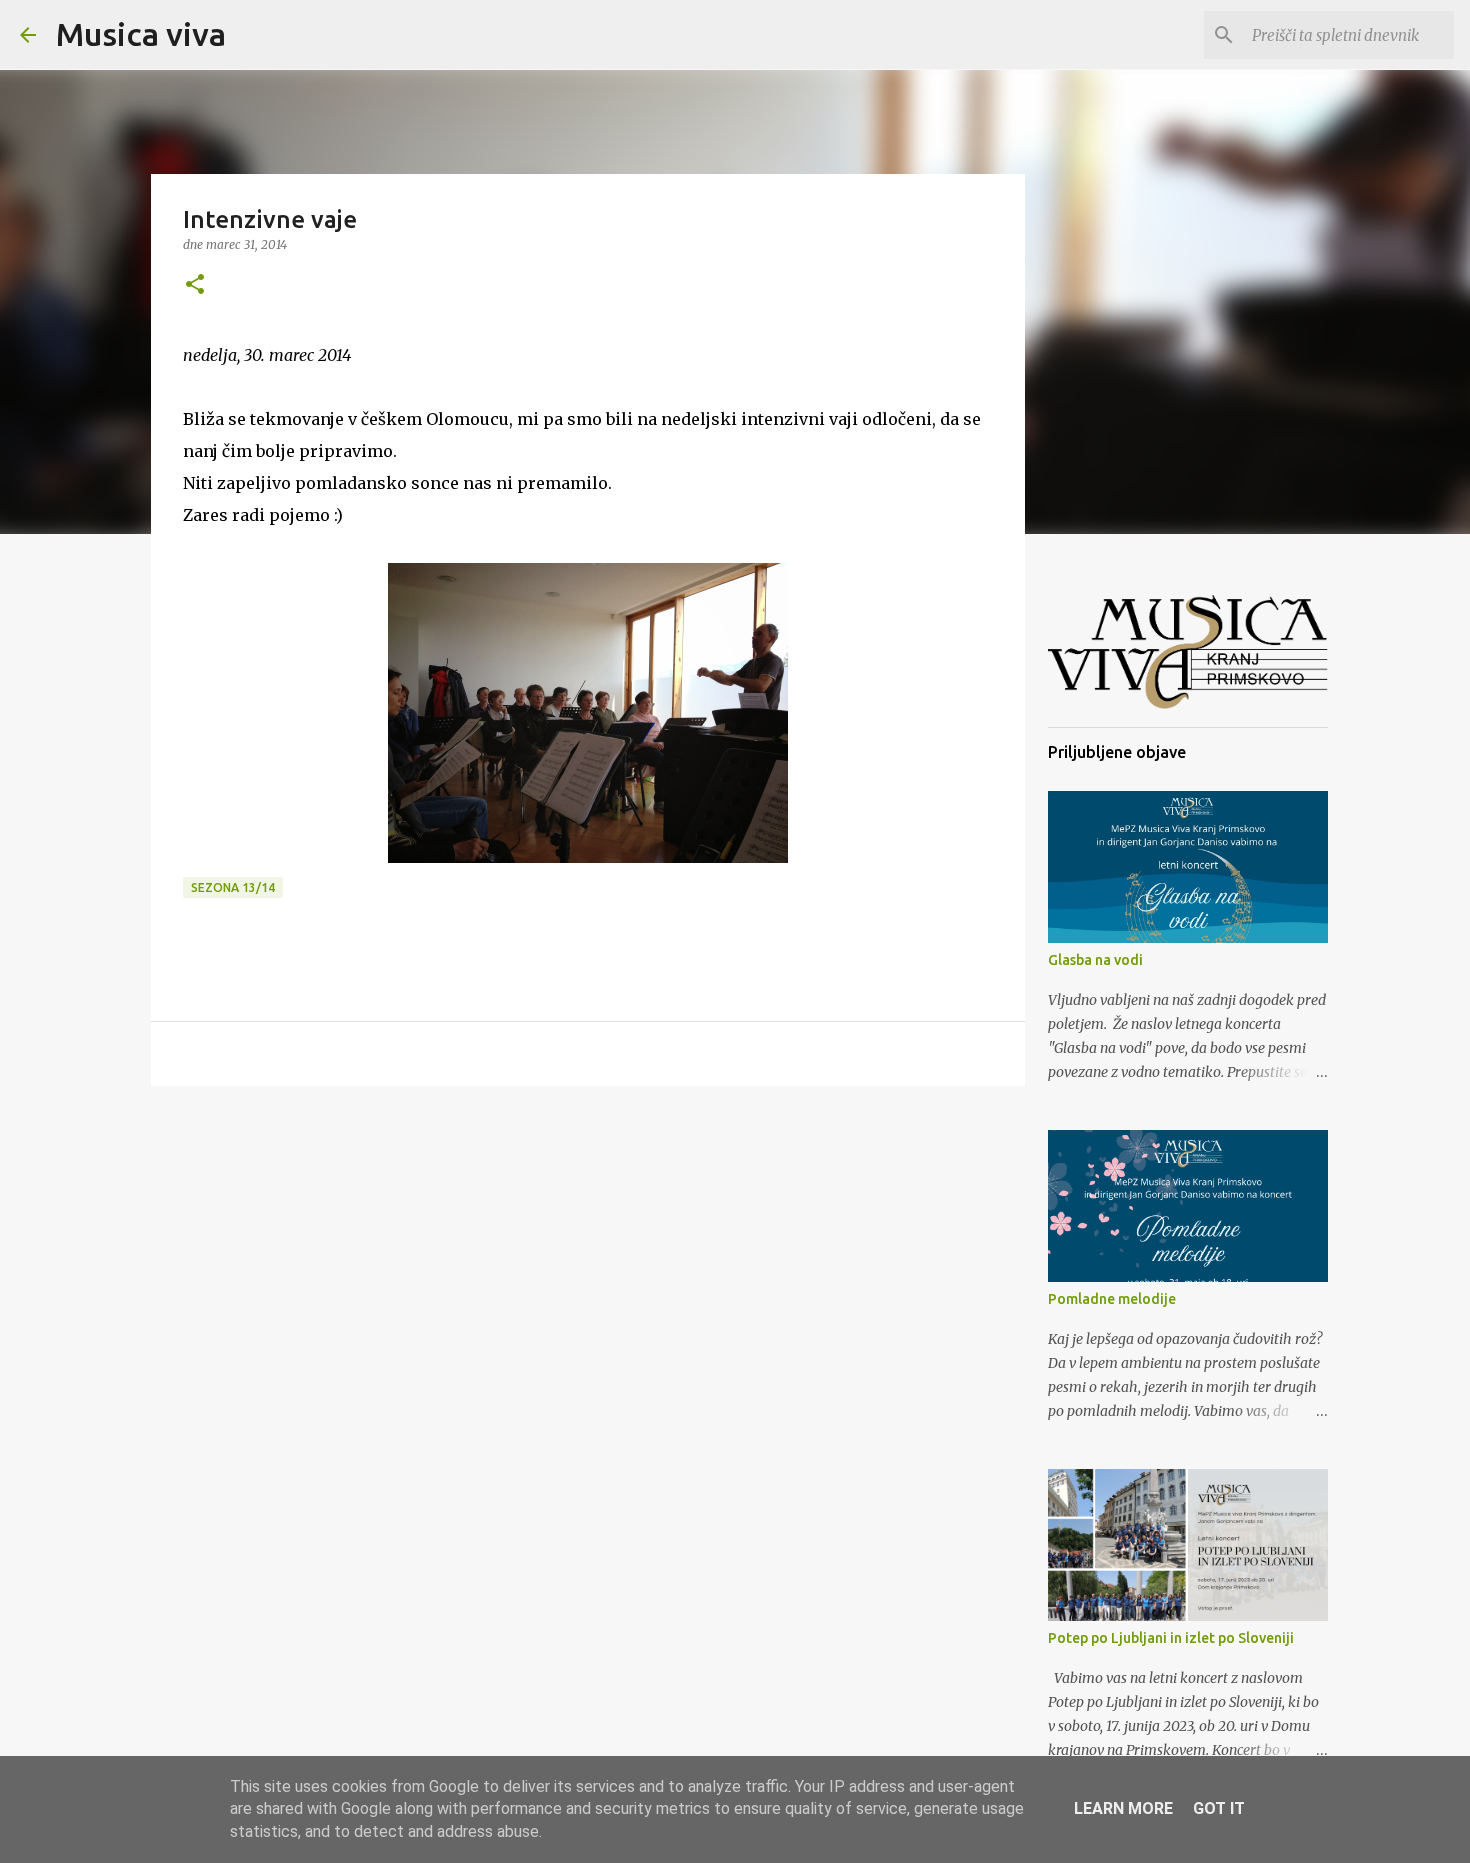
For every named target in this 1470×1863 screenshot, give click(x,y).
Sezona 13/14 (233, 887)
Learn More (1123, 1808)
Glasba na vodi (1095, 960)
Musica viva (141, 34)
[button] (195, 285)
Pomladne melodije (1112, 1299)
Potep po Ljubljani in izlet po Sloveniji (1171, 1638)
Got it (1219, 1808)
